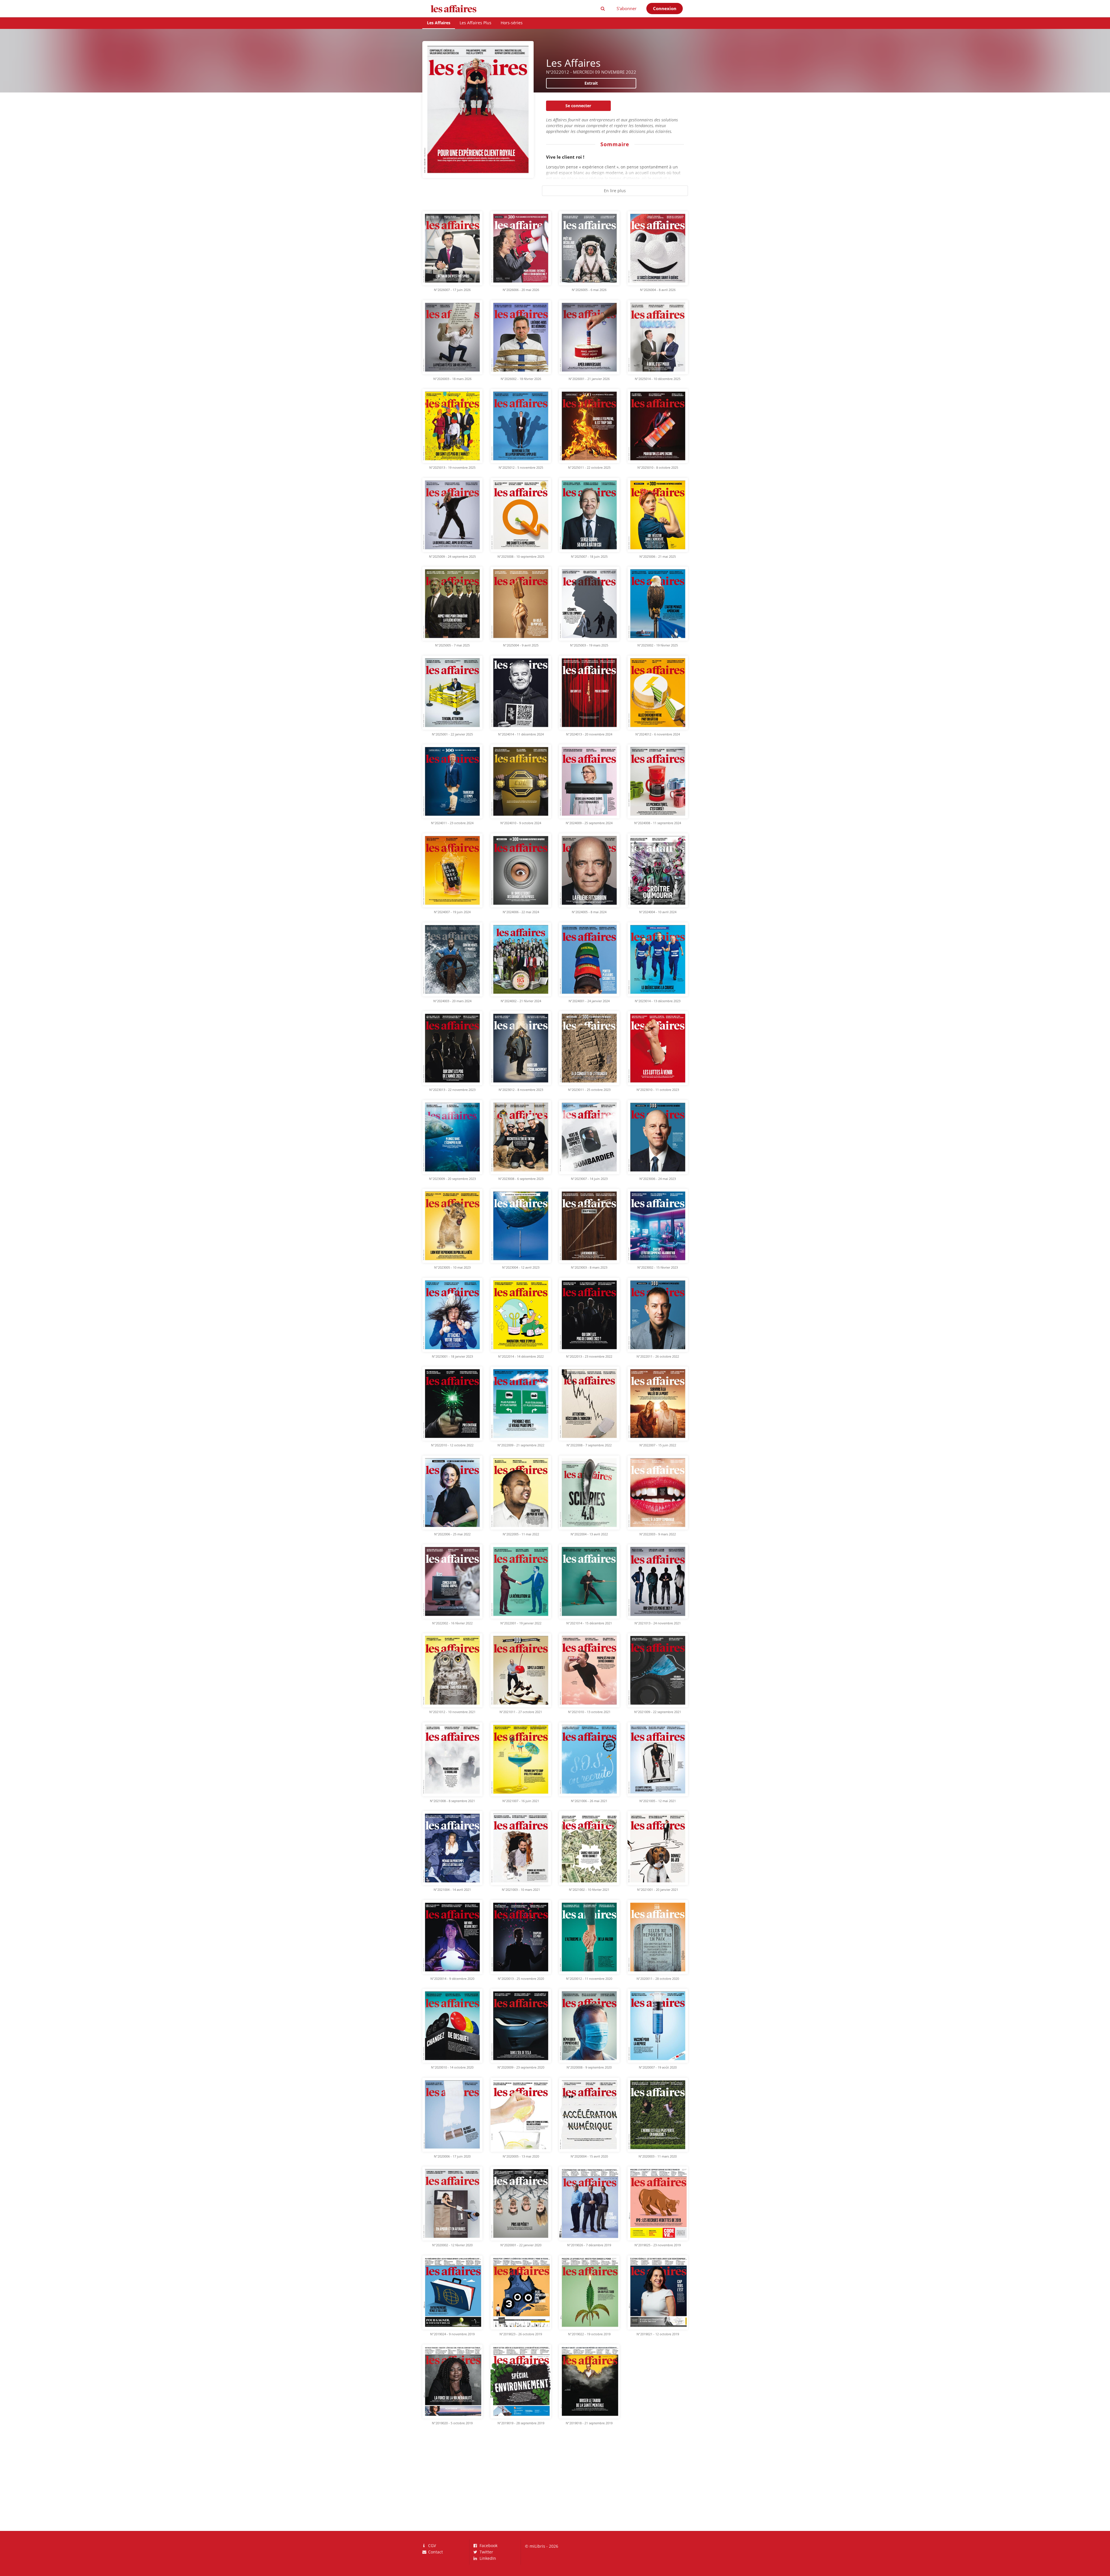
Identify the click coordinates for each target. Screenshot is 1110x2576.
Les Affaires (439, 23)
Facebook (488, 2546)
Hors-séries (512, 23)
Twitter (486, 2552)
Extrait (591, 83)
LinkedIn (487, 2558)
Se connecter (578, 106)
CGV (431, 2546)
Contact (435, 2552)
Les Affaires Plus (476, 23)
